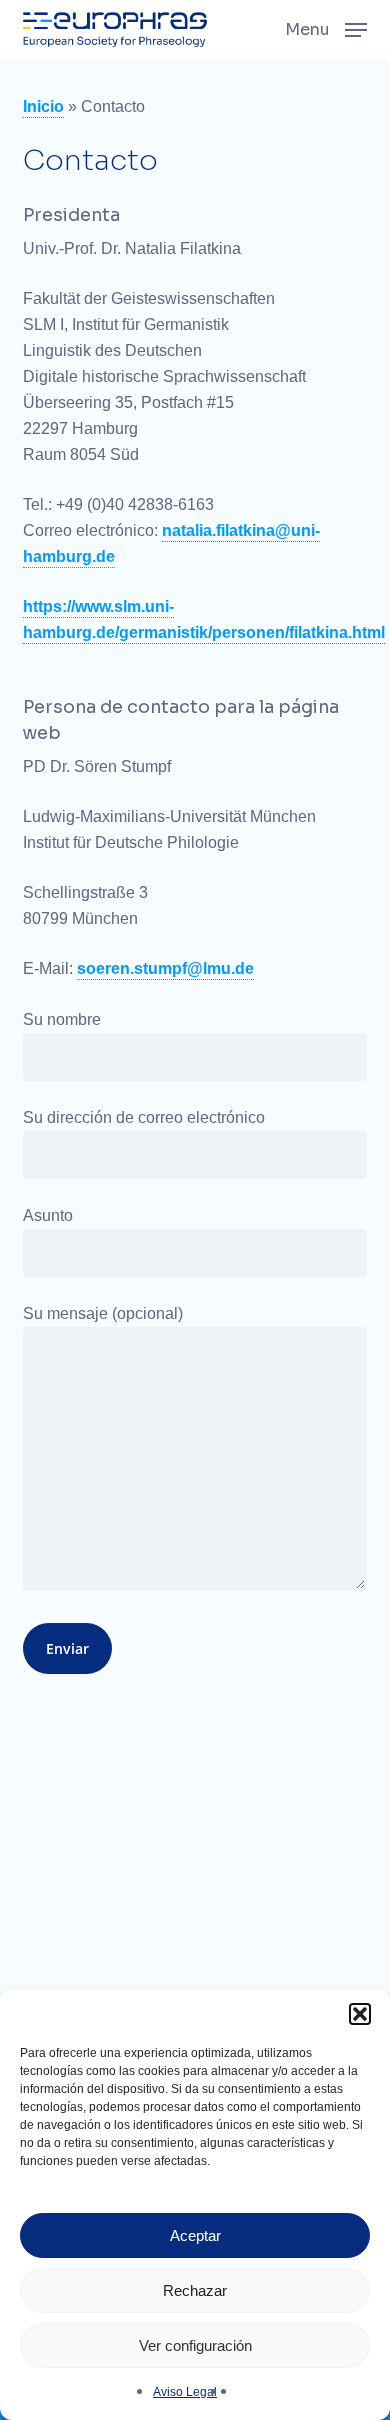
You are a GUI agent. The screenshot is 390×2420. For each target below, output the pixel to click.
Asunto (48, 1215)
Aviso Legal (185, 2392)
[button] (360, 2014)
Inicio (43, 106)
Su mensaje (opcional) (103, 1313)
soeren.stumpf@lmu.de (165, 968)
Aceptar (195, 2235)
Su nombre (62, 1019)
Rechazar (195, 2290)
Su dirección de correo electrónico (144, 1117)
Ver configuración (195, 2345)
